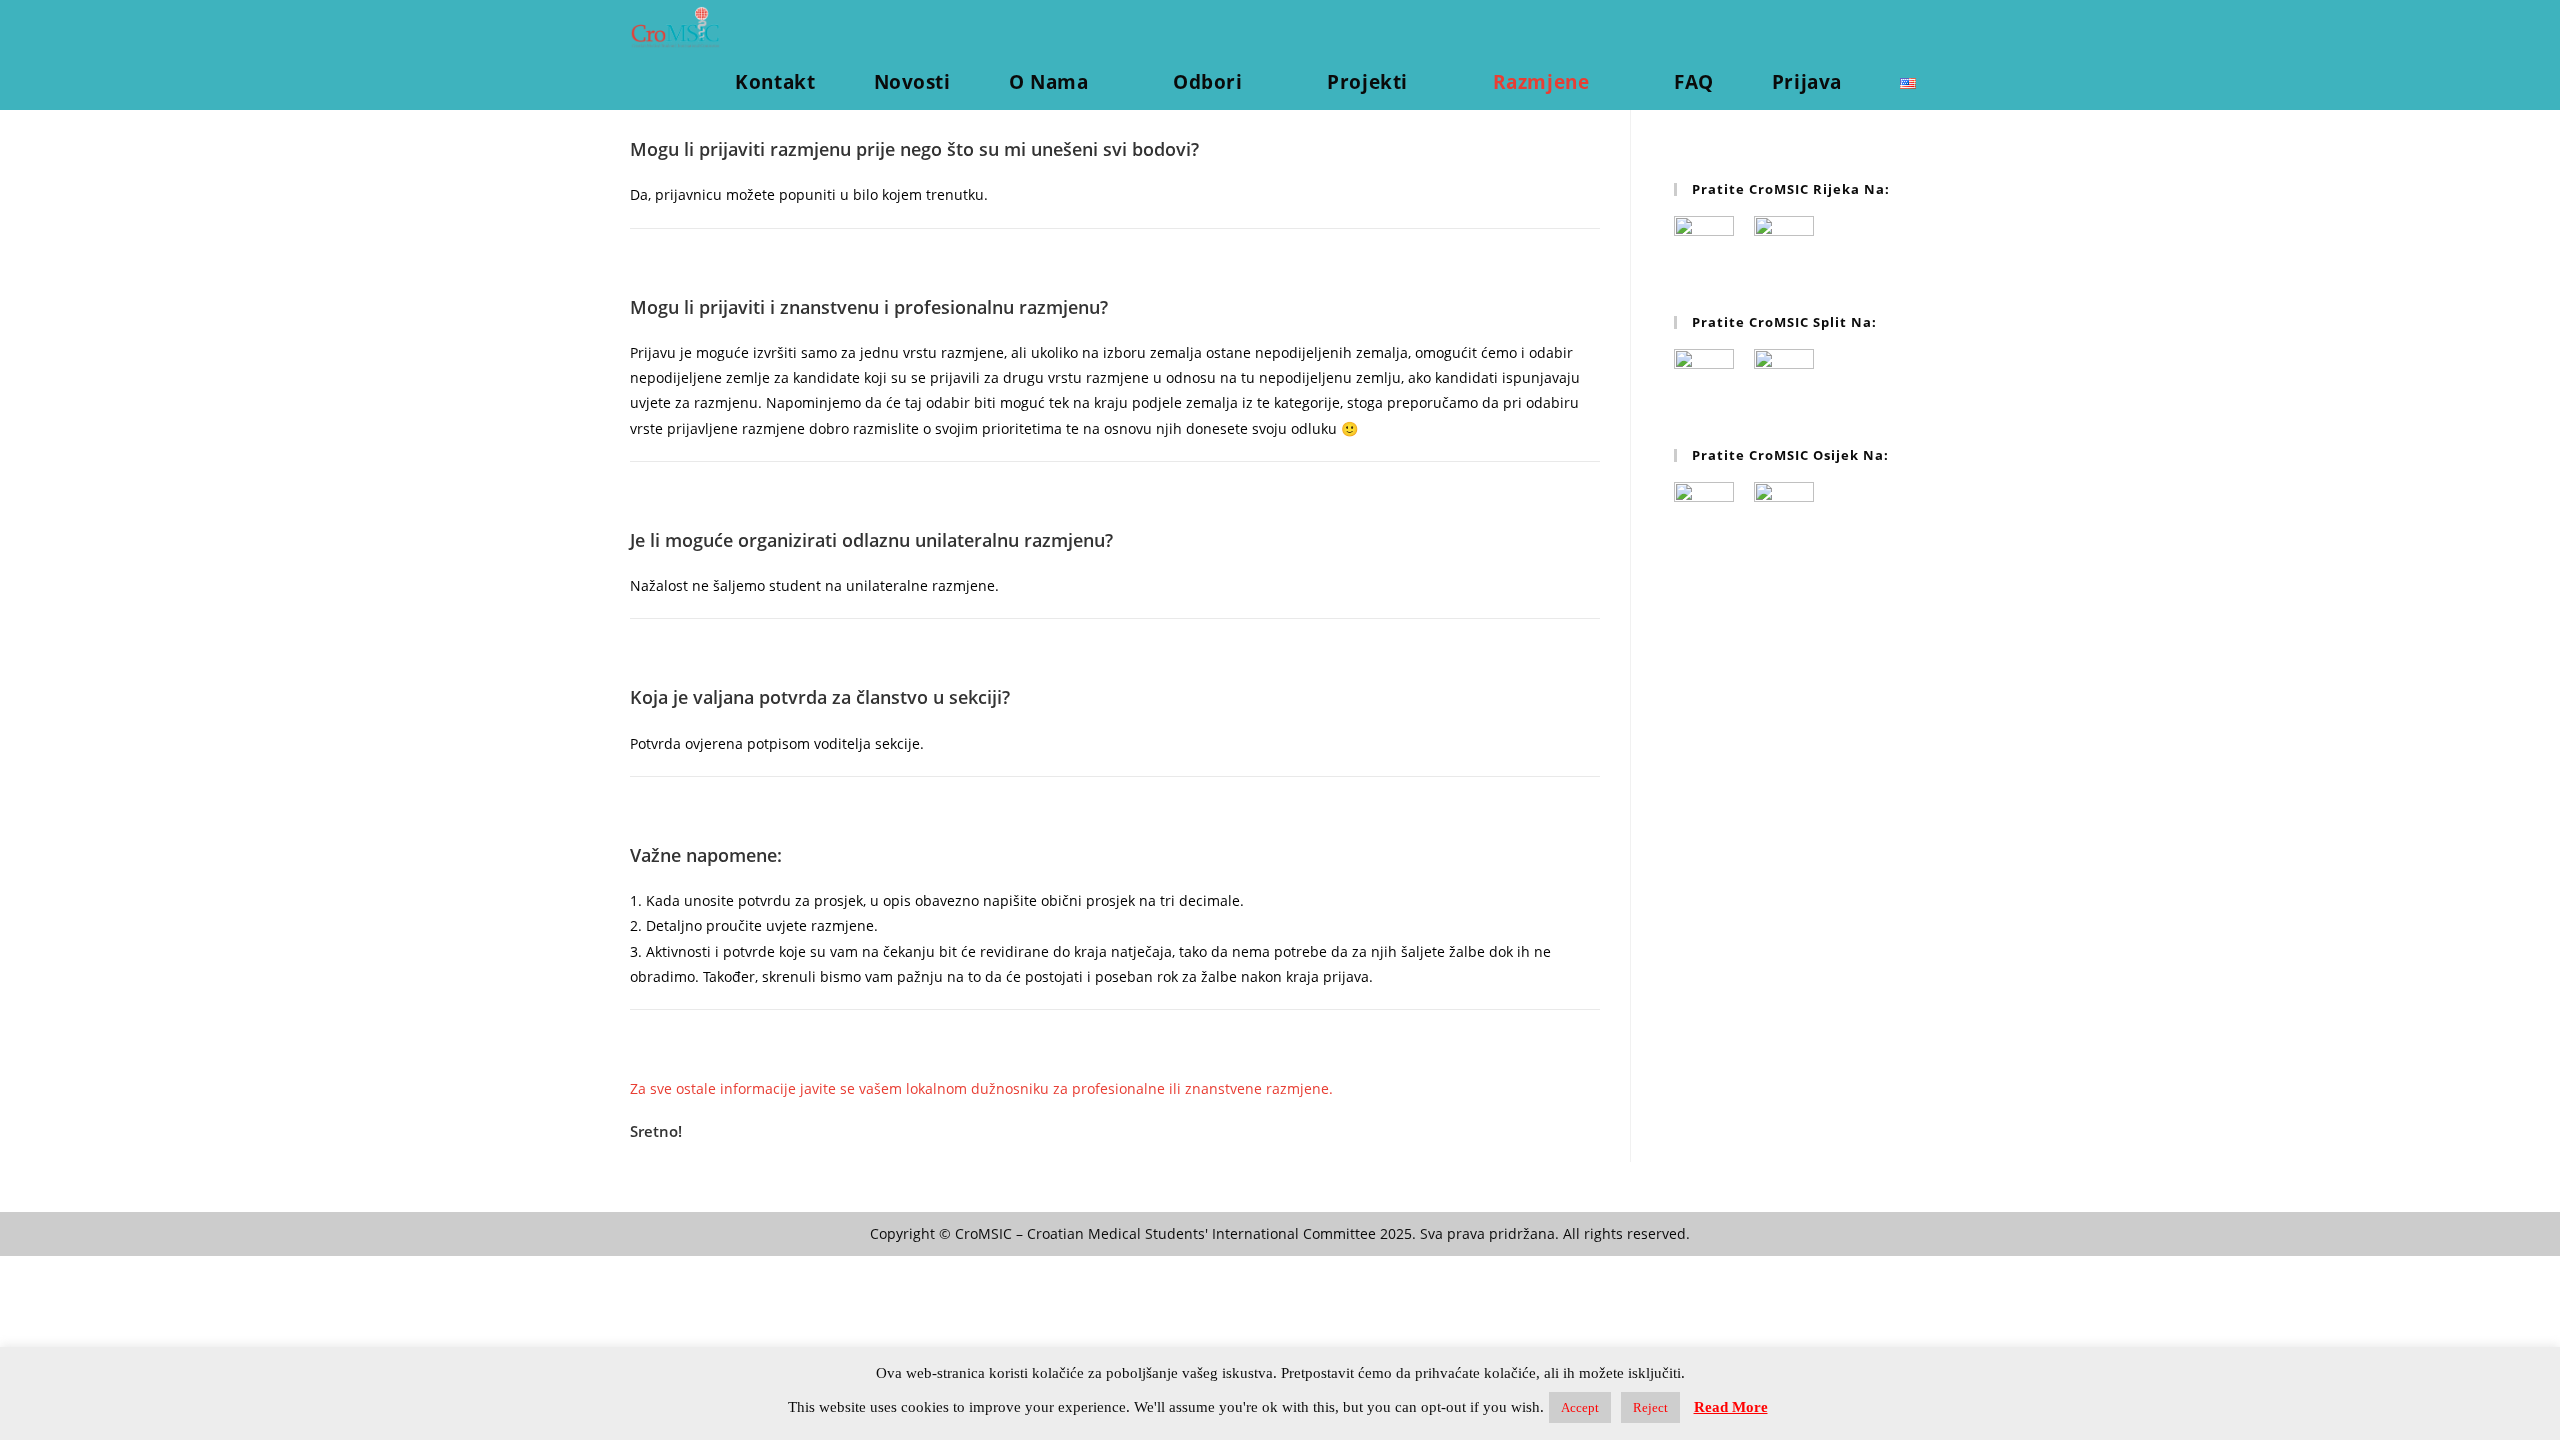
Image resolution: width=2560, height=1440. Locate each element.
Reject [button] (1650, 1407)
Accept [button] (1580, 1407)
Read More (1731, 1407)
